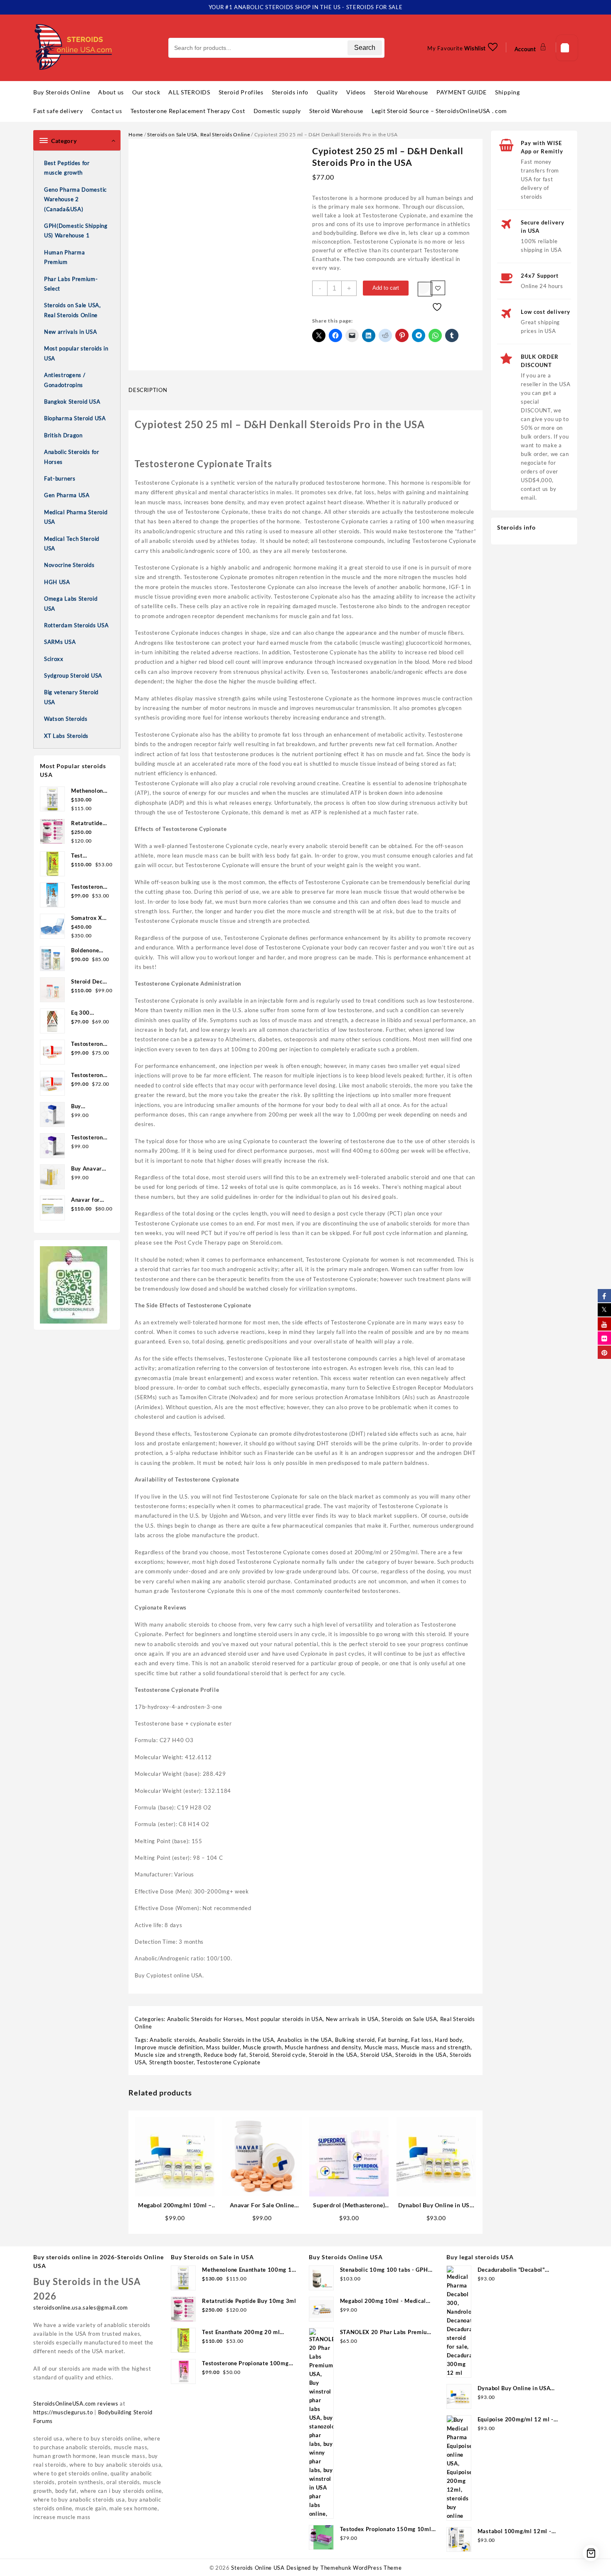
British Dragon (63, 435)
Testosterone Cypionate (228, 2062)
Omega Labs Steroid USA (71, 603)
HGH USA (57, 582)
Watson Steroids (66, 719)
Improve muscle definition (169, 2047)
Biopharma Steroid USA (75, 418)
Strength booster (171, 2062)
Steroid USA (376, 2055)
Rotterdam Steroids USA (76, 625)
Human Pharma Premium (64, 257)
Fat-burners (60, 478)
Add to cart (386, 288)
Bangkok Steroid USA (72, 402)
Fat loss (421, 2040)
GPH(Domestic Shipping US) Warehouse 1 (76, 230)
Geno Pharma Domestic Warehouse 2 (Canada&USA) (75, 199)
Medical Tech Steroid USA (72, 544)
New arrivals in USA (70, 332)
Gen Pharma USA (67, 495)
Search (365, 48)
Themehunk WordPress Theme (361, 2568)
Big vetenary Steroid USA (71, 697)
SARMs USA (60, 642)
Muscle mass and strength (436, 2047)
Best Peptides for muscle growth (67, 168)
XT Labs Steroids (66, 736)
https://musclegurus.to (63, 2412)
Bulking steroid (355, 2040)
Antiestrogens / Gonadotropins (65, 380)
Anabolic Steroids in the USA (237, 2040)
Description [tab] (148, 390)
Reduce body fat (225, 2055)
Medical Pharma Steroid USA (76, 517)
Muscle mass (381, 2047)
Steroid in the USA (333, 2055)
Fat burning (393, 2040)
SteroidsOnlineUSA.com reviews (76, 2403)
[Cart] (567, 48)
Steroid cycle (289, 2055)
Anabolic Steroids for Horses (72, 457)
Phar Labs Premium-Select (71, 284)
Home (136, 134)
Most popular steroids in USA (76, 353)
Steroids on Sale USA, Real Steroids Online (73, 310)
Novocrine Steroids (69, 565)
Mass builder (223, 2047)
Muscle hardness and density (323, 2047)
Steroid (259, 2055)
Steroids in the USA (421, 2055)
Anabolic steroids (172, 2040)
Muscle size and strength (168, 2055)
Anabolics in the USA (305, 2040)
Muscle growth (262, 2047)
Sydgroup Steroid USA (73, 675)
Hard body (448, 2040)
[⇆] (425, 289)
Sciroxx (54, 659)
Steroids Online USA (258, 2568)
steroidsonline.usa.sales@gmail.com (81, 2307)
